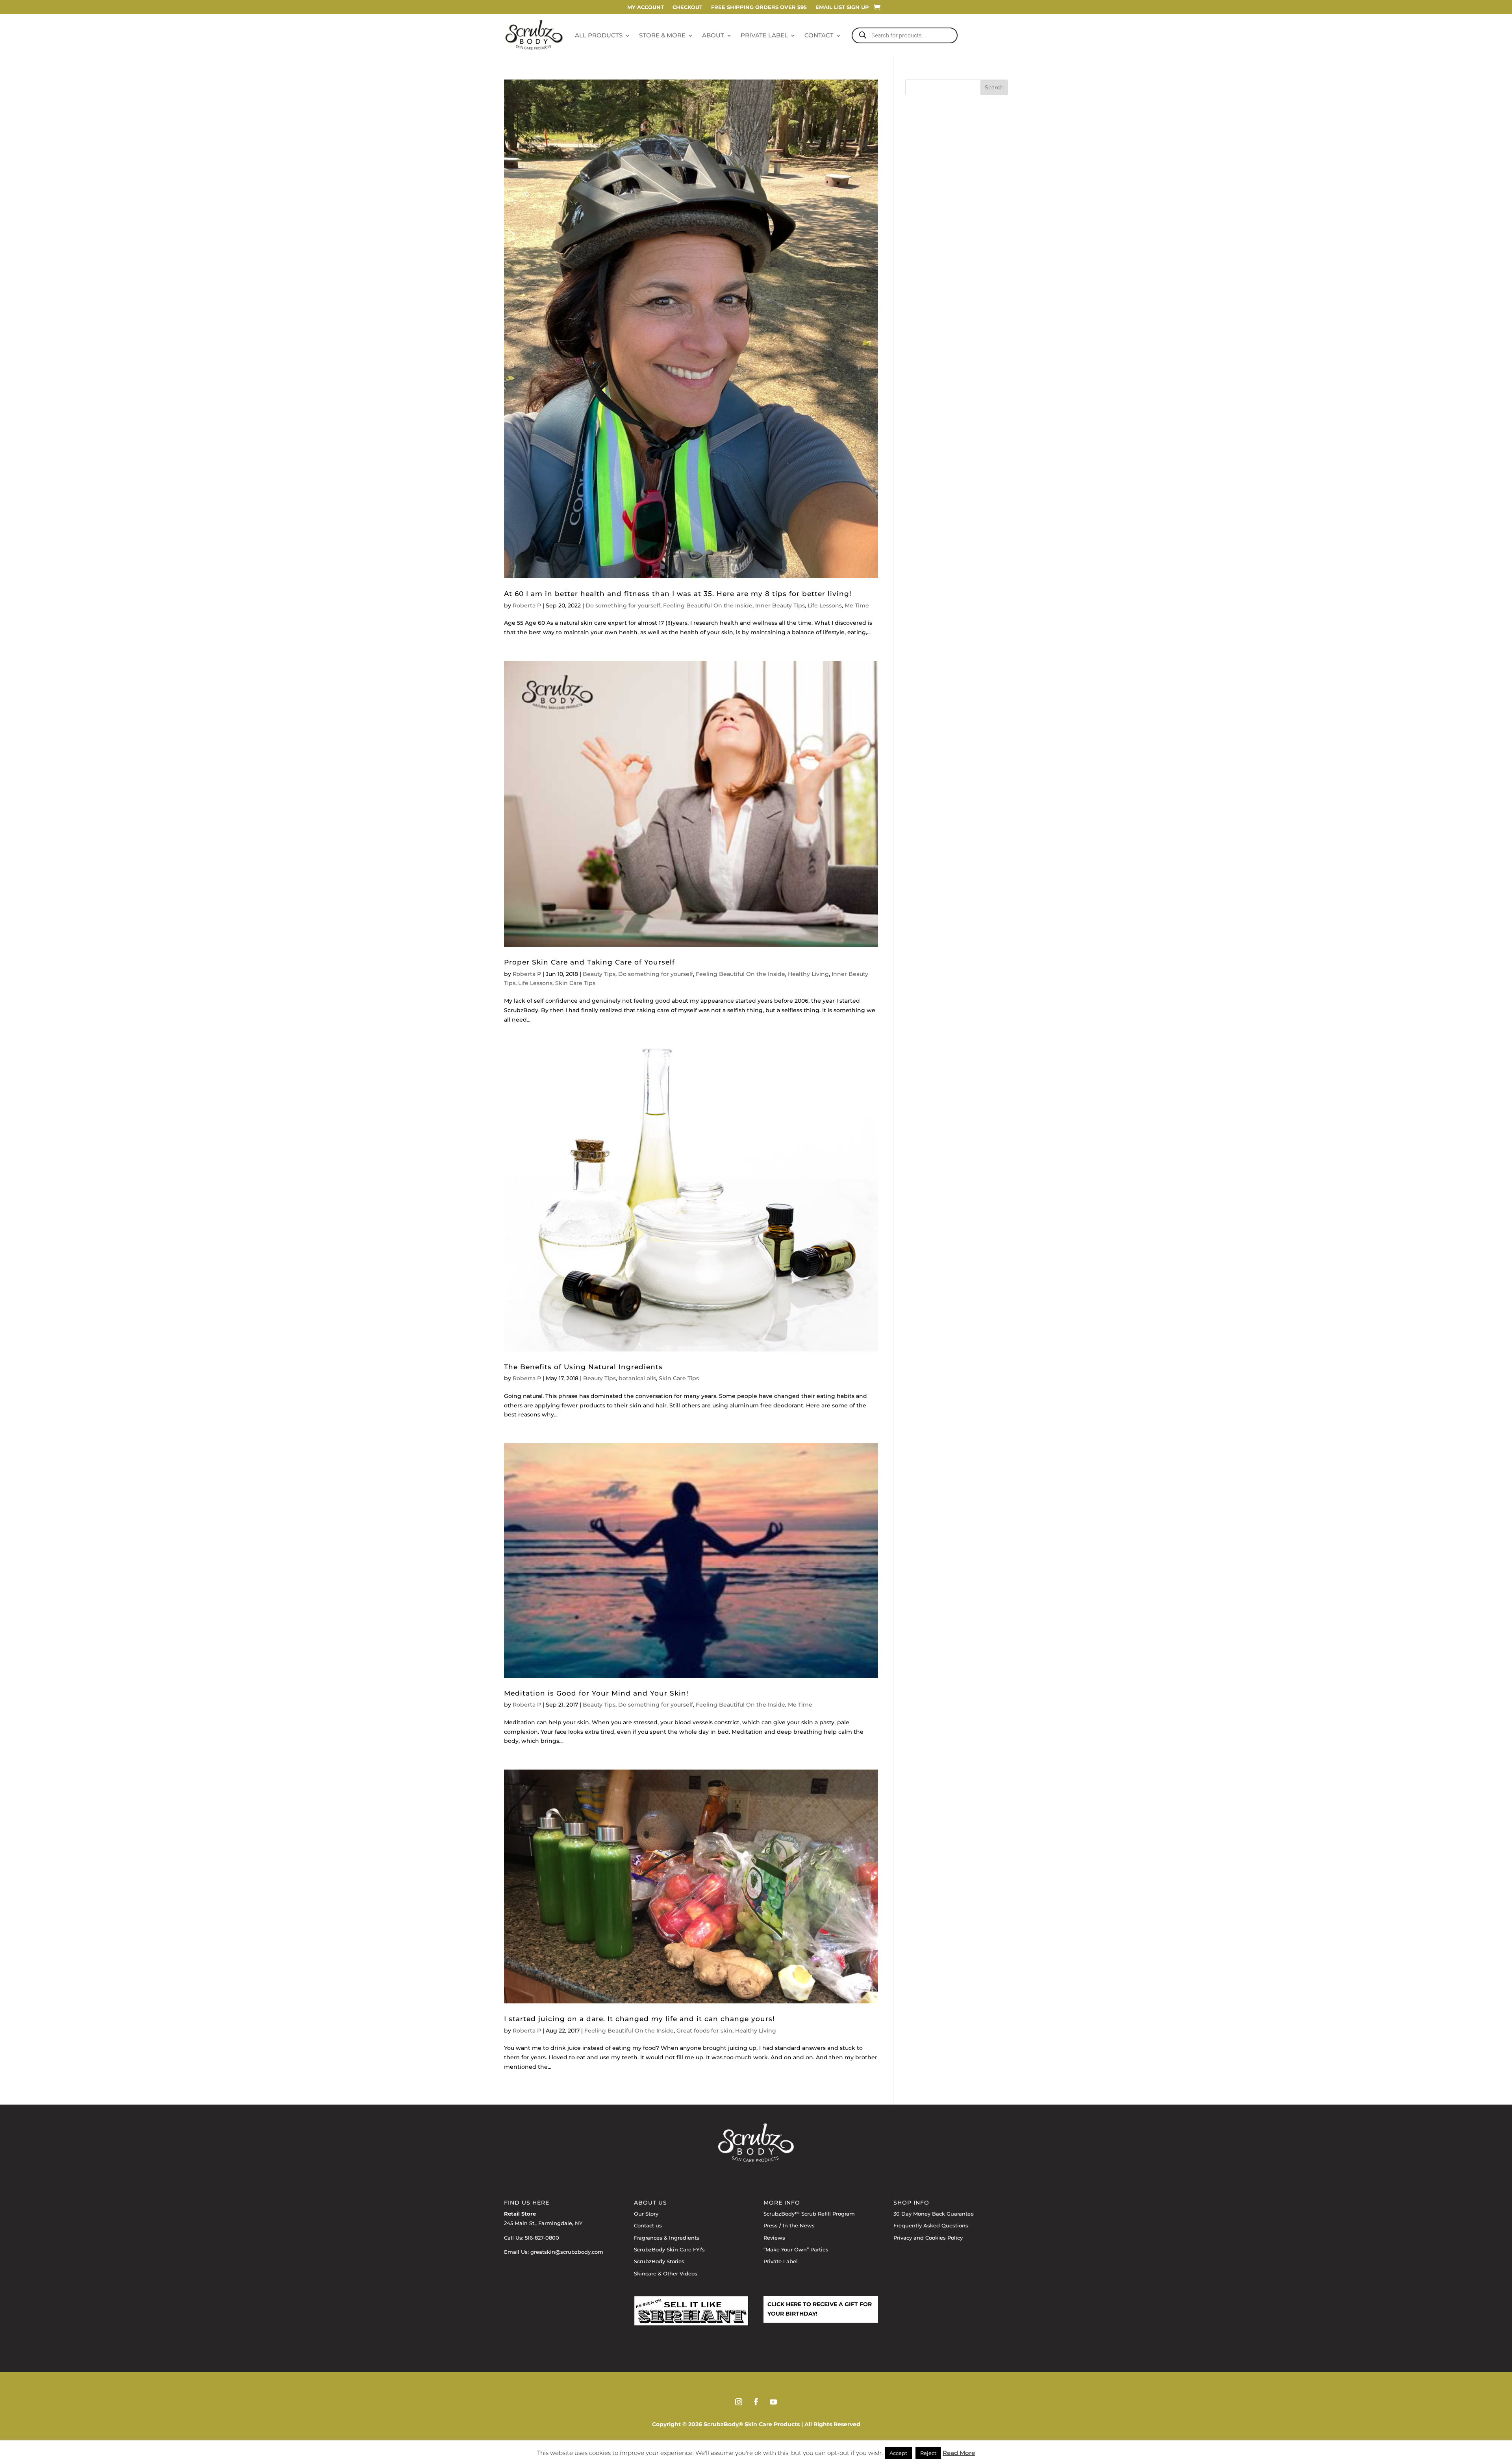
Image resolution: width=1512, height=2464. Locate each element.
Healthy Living (808, 974)
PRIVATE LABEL (764, 35)
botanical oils (637, 1378)
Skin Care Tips (575, 983)
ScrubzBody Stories (659, 2261)
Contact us (648, 2225)
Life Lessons (825, 605)
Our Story (646, 2214)
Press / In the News (789, 2225)
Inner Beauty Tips (780, 605)
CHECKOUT (687, 7)
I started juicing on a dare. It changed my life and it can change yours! (639, 2019)
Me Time (857, 605)
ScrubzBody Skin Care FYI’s (669, 2249)
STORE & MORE (662, 35)
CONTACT (819, 35)
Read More (959, 2453)
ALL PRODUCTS (599, 35)
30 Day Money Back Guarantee (934, 2214)
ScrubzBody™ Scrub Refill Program (809, 2214)
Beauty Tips (599, 974)
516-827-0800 (542, 2238)
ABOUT (713, 35)
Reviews (774, 2238)
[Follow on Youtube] (773, 2402)
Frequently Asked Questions (931, 2225)
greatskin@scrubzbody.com (567, 2252)
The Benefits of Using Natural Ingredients (583, 1367)
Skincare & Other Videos (666, 2273)
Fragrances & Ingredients (667, 2238)
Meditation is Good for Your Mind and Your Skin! (596, 1693)
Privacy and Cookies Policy (928, 2238)
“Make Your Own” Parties (796, 2249)
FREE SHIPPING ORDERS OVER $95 (759, 7)
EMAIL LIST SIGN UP (842, 7)
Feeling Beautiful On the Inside (708, 605)
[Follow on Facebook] (756, 2402)
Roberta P (527, 605)
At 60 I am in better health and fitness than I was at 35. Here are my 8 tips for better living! (678, 593)
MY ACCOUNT (646, 7)
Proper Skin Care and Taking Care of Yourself (589, 962)
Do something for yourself (623, 605)
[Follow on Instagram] (739, 2402)
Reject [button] (928, 2453)
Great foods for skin (704, 2031)
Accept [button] (898, 2453)
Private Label (781, 2261)
